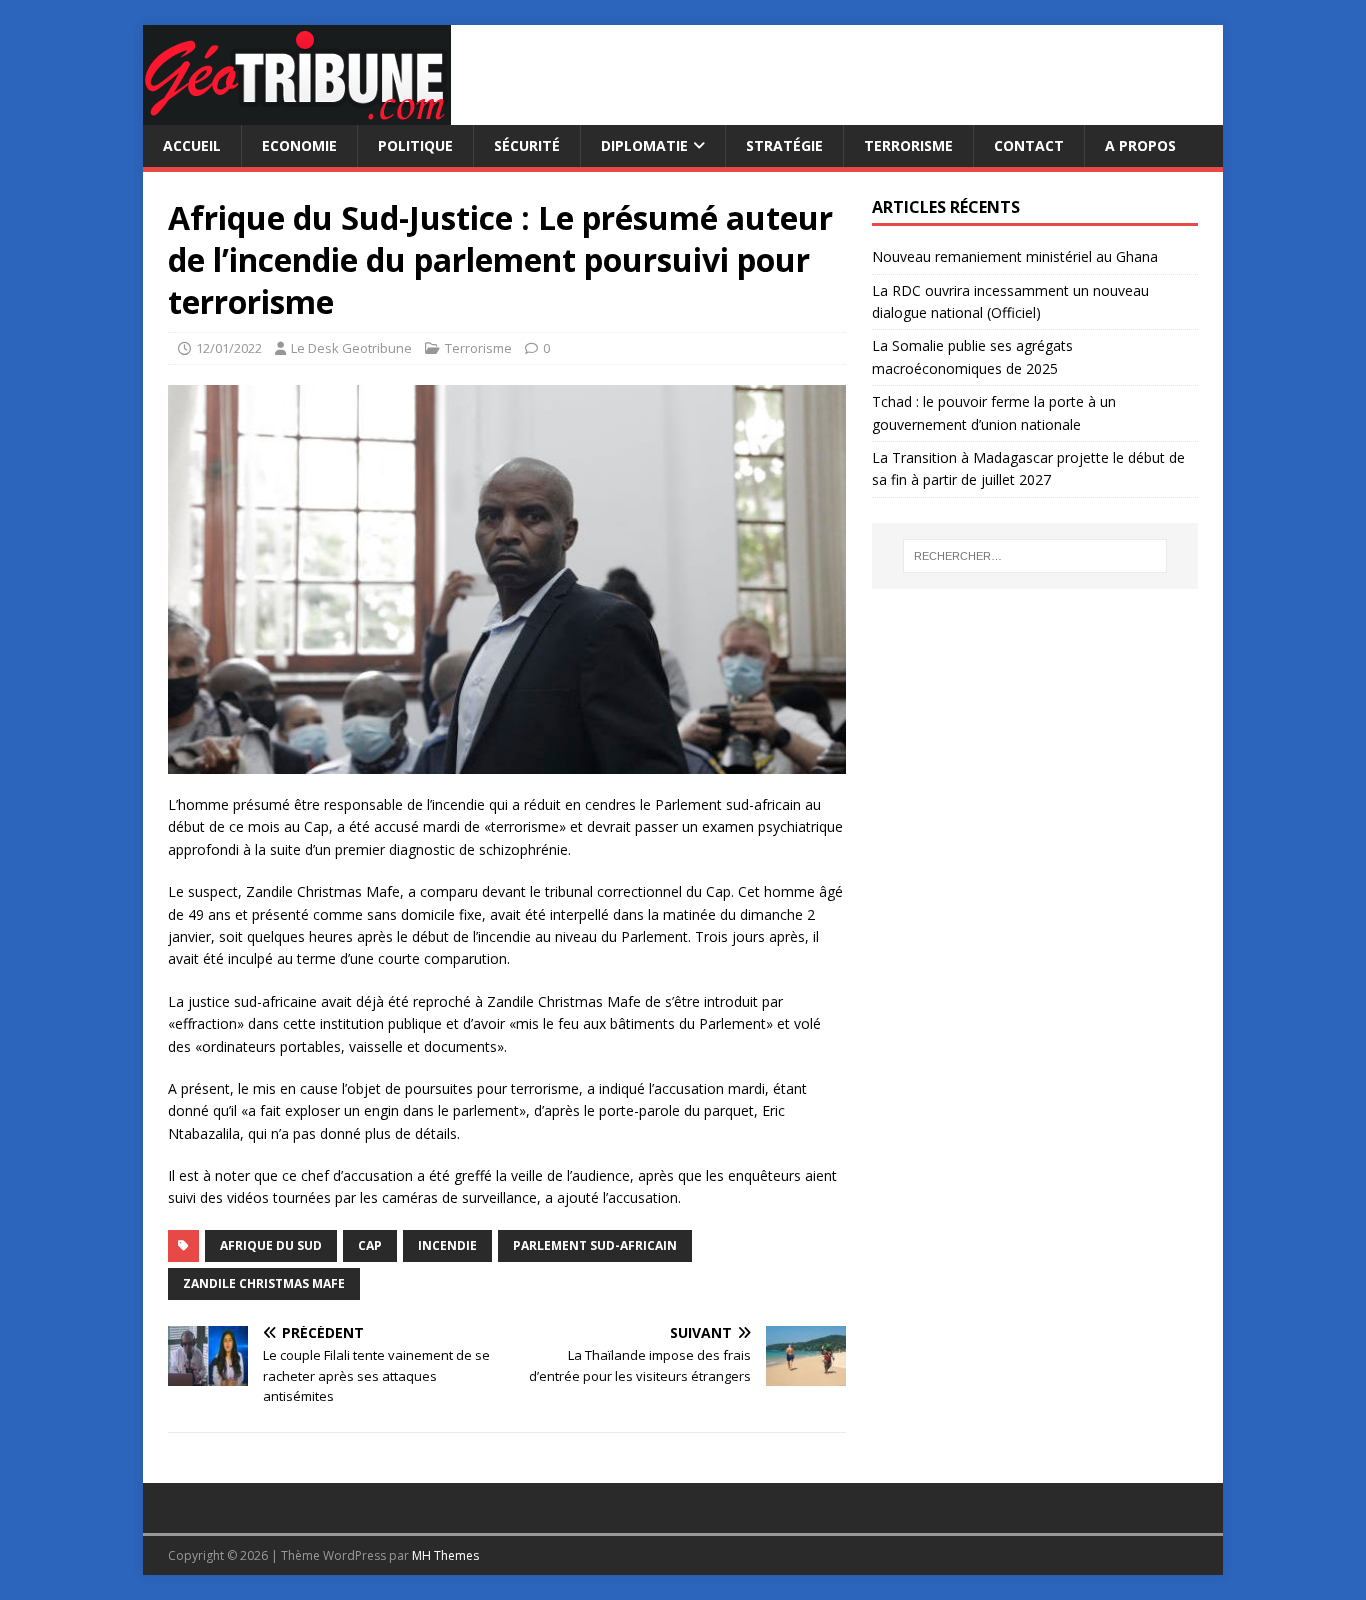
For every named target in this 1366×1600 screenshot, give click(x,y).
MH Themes (445, 1555)
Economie (299, 145)
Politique (415, 145)
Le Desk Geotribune (351, 348)
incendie (447, 1245)
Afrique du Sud (271, 1245)
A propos (1140, 145)
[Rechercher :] (1035, 556)
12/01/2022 (229, 348)
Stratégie (784, 145)
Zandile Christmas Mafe (264, 1283)
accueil (192, 145)
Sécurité (527, 145)
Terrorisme (908, 145)
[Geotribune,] (297, 113)
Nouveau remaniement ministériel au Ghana (1017, 256)
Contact (1029, 145)
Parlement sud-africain (595, 1245)
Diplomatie (644, 145)
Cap (370, 1245)
